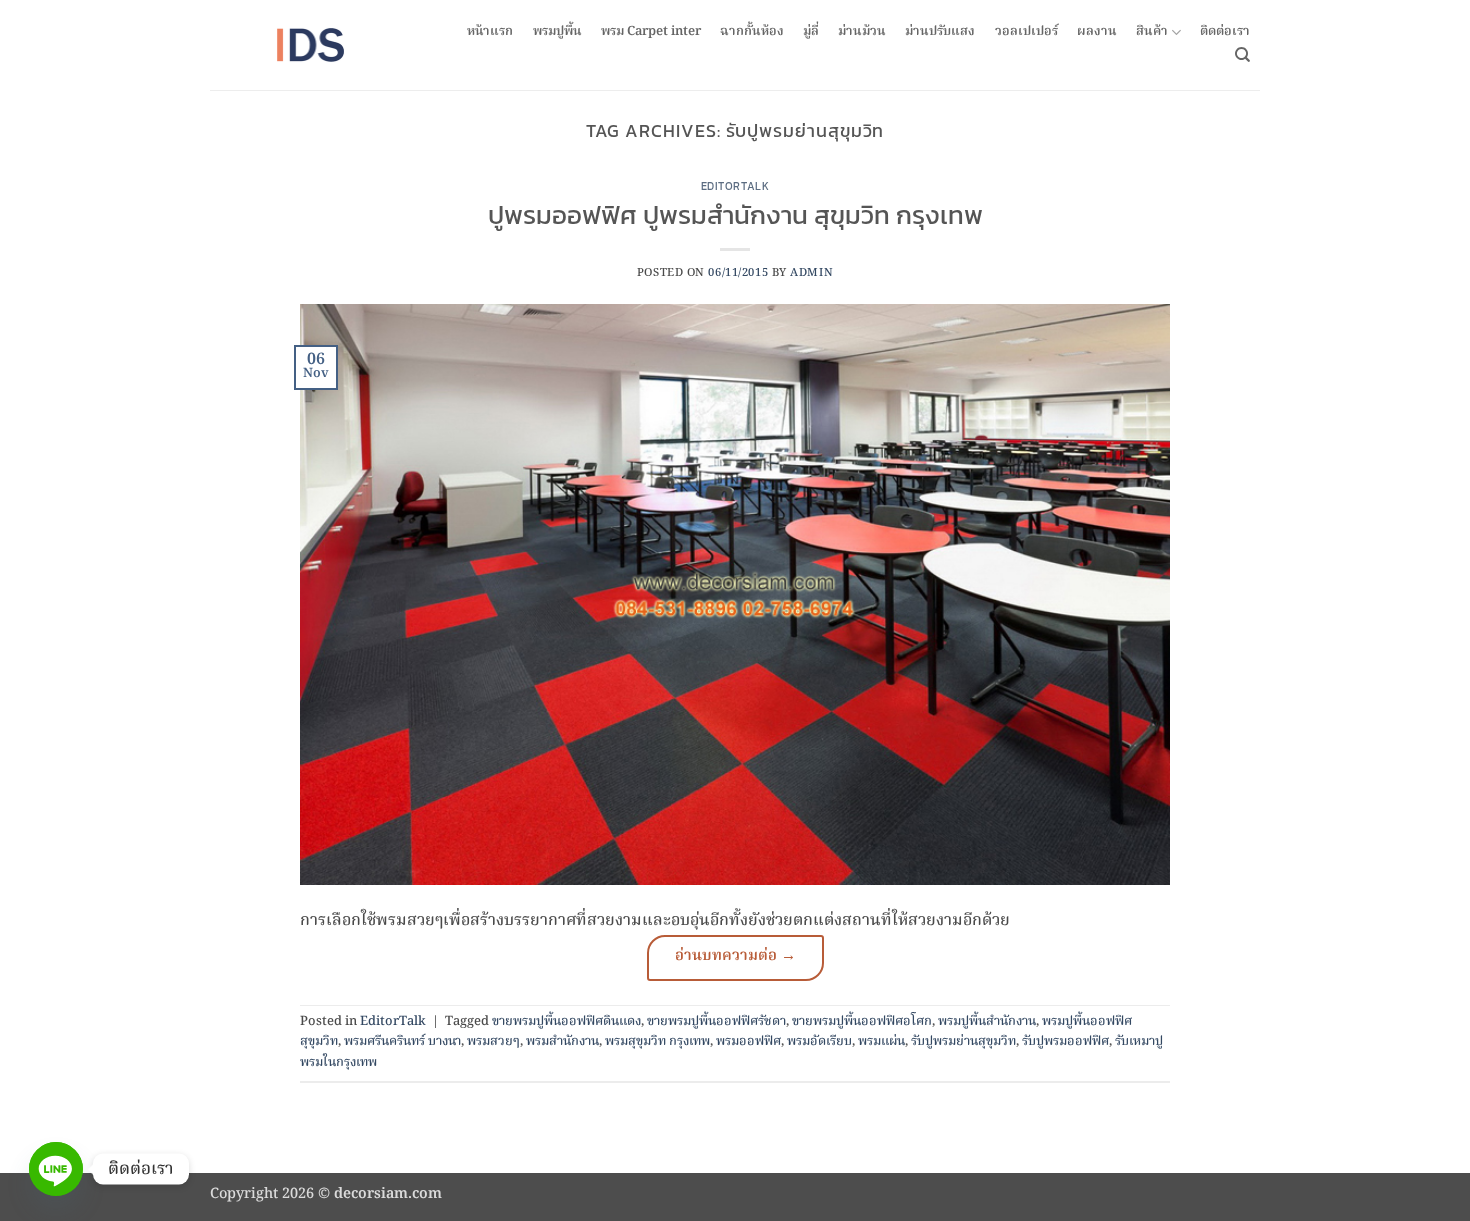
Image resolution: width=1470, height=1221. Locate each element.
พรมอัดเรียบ (819, 1041)
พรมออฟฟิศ (748, 1041)
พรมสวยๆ (493, 1041)
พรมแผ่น (881, 1041)
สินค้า (1152, 32)
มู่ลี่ (811, 32)
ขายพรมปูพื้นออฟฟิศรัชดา (716, 1021)
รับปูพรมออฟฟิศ (1065, 1041)
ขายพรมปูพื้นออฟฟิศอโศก (862, 1021)
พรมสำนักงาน (562, 1041)
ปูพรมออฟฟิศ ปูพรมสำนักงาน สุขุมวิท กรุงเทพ (735, 215)
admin (811, 273)
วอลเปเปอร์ (1026, 32)
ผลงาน (1097, 32)
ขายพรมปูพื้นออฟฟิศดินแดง (566, 1021)
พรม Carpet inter (651, 32)
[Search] (1242, 55)
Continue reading (735, 958)
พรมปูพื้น (557, 32)
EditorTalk (735, 186)
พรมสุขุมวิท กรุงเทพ (657, 1041)
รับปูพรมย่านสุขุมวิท (963, 1041)
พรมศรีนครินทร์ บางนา (402, 1041)
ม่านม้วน (862, 32)
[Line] (56, 1169)
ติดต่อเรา (1225, 32)
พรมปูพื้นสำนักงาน (987, 1021)
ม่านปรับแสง (940, 32)
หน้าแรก (490, 32)
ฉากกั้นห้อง (752, 32)
